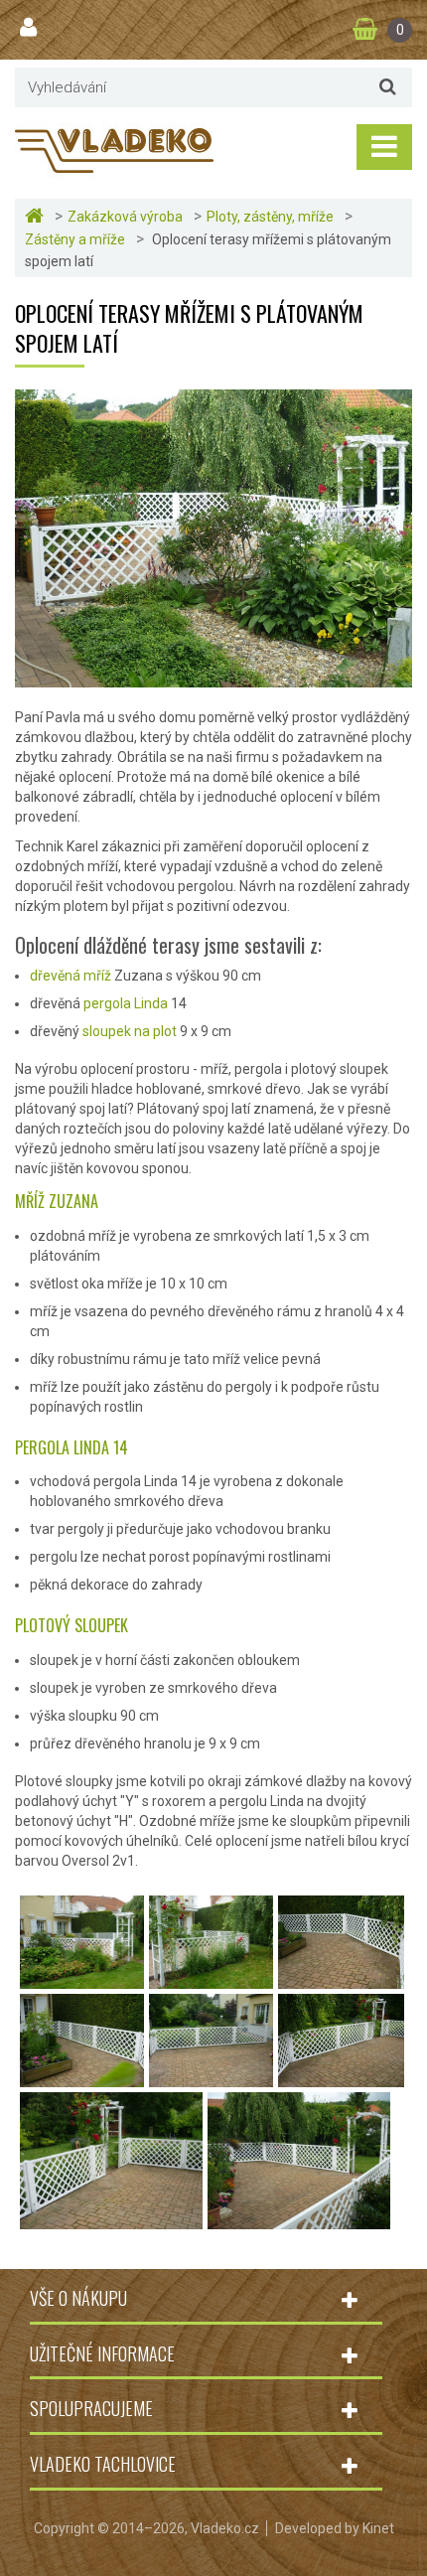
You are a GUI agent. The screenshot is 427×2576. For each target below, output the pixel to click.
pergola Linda (126, 1003)
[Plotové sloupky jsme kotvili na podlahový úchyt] (111, 2219)
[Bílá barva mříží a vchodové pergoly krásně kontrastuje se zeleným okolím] (211, 1979)
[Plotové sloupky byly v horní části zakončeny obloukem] (82, 2077)
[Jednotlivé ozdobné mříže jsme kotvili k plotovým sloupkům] (211, 2077)
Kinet (378, 2528)
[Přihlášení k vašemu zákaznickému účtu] (31, 28)
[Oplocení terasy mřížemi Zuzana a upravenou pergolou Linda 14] (82, 1979)
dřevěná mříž (71, 976)
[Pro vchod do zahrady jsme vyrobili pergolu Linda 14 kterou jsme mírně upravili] (299, 2219)
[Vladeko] (114, 149)
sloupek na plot (130, 1031)
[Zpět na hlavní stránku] (37, 216)
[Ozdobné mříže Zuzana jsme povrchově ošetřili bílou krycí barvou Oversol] (341, 2077)
